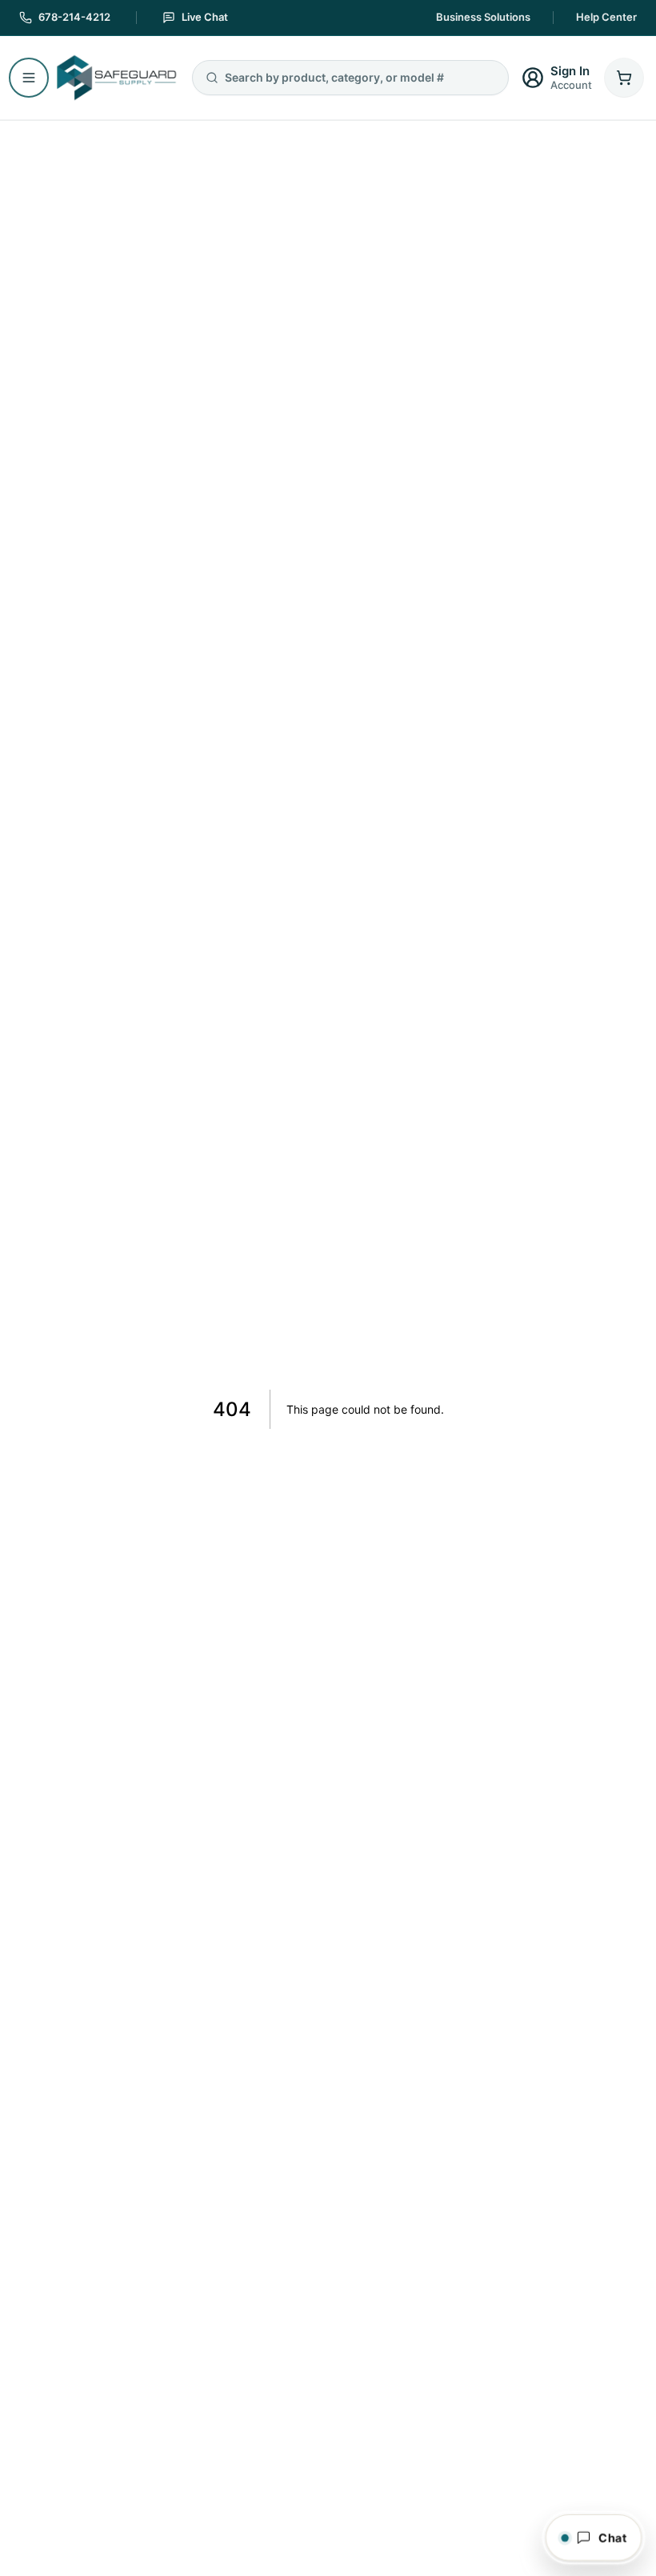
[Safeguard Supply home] (115, 78)
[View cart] (624, 78)
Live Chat (205, 17)
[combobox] (360, 78)
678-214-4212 (74, 17)
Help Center (606, 17)
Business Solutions (483, 17)
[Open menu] (29, 78)
